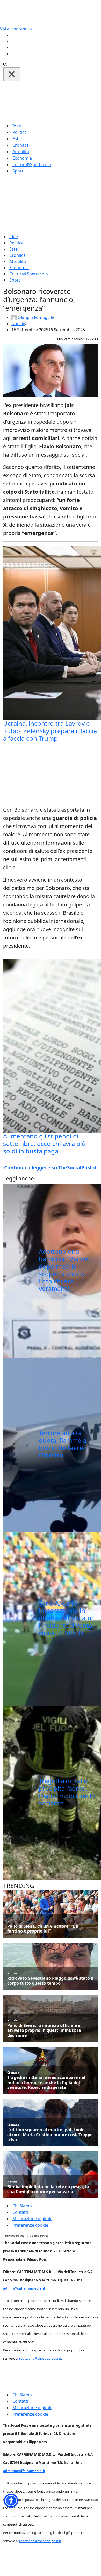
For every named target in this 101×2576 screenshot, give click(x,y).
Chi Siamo (22, 2206)
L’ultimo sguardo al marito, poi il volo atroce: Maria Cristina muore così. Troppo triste (50, 2135)
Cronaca (21, 145)
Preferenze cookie (30, 2225)
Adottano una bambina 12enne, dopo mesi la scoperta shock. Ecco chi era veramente (64, 1270)
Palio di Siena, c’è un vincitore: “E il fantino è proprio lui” (43, 1929)
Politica (20, 132)
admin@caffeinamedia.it (24, 2288)
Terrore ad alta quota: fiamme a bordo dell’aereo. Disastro (64, 1444)
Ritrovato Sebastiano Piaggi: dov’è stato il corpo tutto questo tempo (50, 1981)
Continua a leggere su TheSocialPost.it (51, 1168)
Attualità (21, 152)
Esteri (18, 139)
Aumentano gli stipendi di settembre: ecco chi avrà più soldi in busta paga (44, 1143)
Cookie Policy (39, 2236)
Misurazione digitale (32, 2219)
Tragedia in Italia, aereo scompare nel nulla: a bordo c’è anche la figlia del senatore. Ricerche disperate (46, 2083)
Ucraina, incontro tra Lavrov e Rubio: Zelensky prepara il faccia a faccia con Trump (50, 731)
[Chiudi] (12, 74)
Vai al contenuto (16, 29)
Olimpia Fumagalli (35, 317)
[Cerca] (5, 64)
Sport (18, 171)
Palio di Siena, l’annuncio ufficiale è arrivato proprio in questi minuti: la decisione (44, 2030)
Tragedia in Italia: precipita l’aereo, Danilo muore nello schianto (67, 1792)
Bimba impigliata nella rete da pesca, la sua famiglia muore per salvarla (48, 2189)
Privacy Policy (15, 2236)
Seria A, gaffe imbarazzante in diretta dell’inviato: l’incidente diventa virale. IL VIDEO (66, 1618)
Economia (22, 158)
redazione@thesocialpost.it (40, 2358)
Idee (17, 126)
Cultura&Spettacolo (32, 164)
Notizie (18, 324)
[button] (11, 2501)
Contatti (20, 2212)
